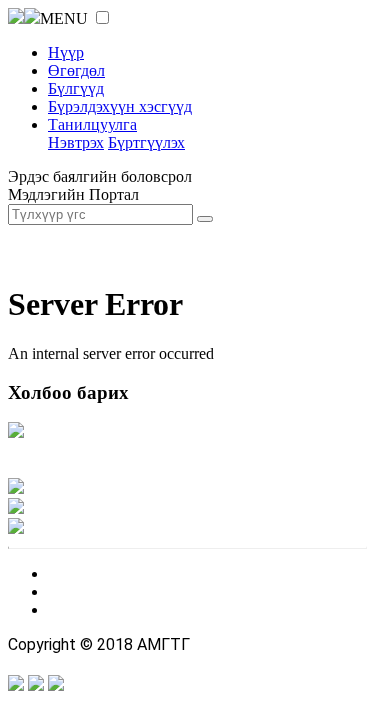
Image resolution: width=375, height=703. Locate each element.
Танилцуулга (92, 124)
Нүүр (66, 52)
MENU (64, 18)
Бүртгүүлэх (146, 142)
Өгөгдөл (76, 70)
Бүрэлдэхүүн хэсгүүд (120, 106)
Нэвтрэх (76, 142)
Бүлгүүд (76, 88)
